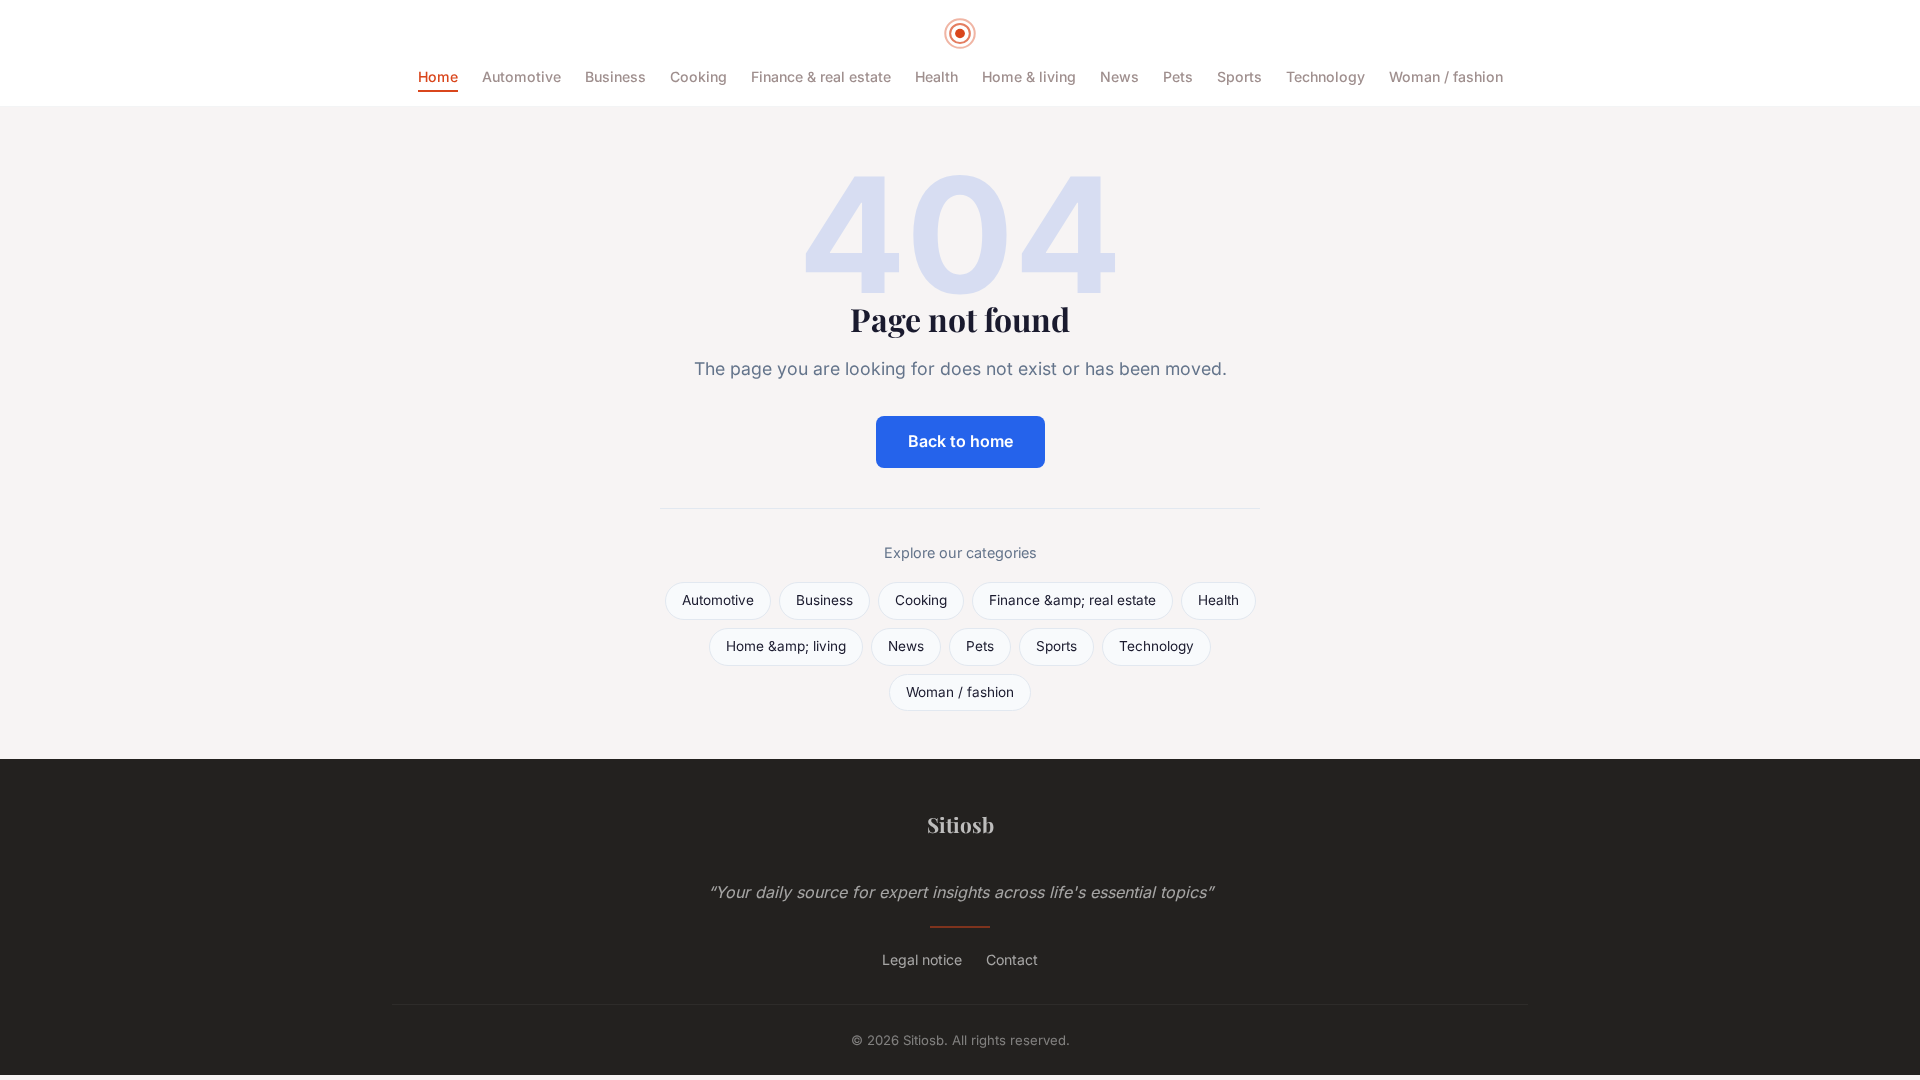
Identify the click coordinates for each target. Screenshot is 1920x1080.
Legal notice (922, 959)
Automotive (521, 76)
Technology (1325, 76)
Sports (1239, 76)
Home (438, 76)
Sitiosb (960, 824)
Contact (1012, 959)
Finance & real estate (821, 76)
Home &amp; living (786, 646)
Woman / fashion (1446, 76)
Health (936, 76)
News (1119, 76)
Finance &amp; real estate (1072, 600)
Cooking (698, 76)
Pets (1178, 76)
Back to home (960, 441)
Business (615, 76)
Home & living (1029, 76)
